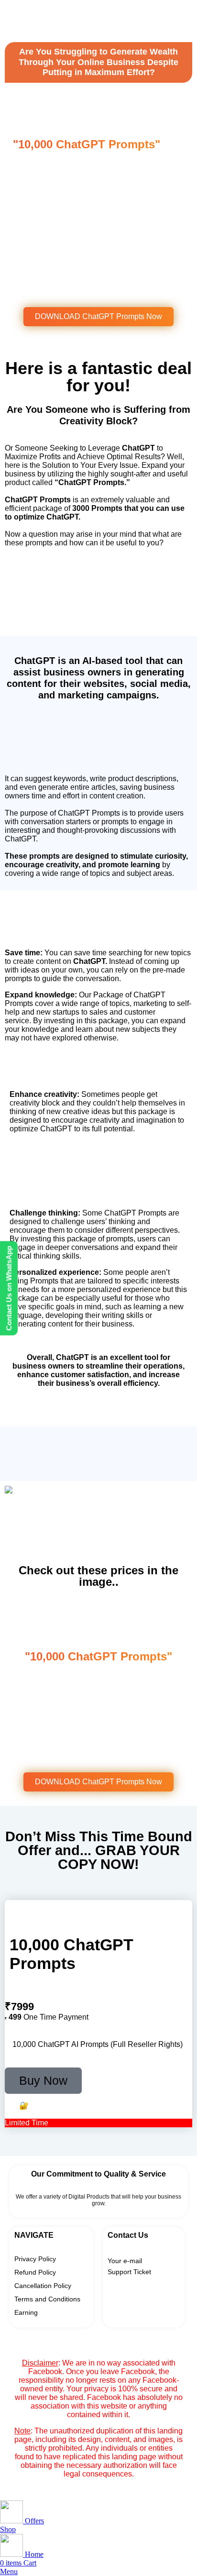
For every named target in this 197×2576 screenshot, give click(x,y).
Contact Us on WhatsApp (9, 1288)
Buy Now (43, 2080)
